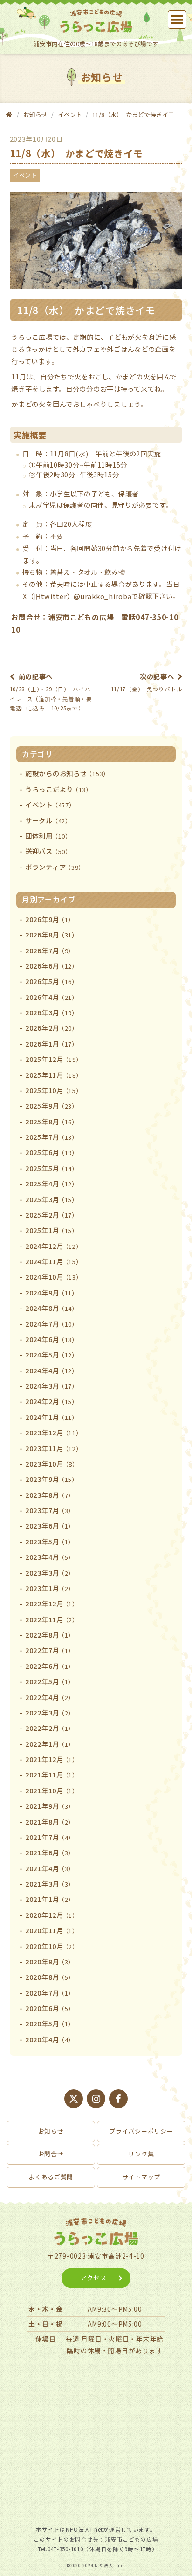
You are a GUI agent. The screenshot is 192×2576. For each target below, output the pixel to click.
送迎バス (48, 851)
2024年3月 (52, 1386)
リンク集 (141, 2154)
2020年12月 (52, 1915)
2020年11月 (52, 1930)
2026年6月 (52, 966)
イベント (70, 114)
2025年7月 (52, 1137)
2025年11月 (54, 1075)
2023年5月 (50, 1541)
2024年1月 (52, 1417)
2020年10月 (52, 1946)
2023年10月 (52, 1464)
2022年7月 (50, 1650)
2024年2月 (52, 1401)
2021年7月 (50, 1837)
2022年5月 (50, 1681)
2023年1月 (50, 1588)
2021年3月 (50, 1884)
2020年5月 (50, 2023)
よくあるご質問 (51, 2177)
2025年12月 (54, 1059)
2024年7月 (52, 1324)
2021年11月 (52, 1774)
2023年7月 (50, 1510)
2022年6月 (50, 1666)
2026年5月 (52, 981)
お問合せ (51, 2154)
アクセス (94, 2278)
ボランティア (55, 867)
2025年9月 (52, 1105)
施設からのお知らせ (67, 773)
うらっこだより (59, 789)
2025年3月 (52, 1199)
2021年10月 (52, 1790)
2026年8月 (52, 934)
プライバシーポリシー (141, 2131)
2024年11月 (54, 1261)
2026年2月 (52, 1028)
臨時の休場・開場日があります (115, 2350)
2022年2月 (50, 1728)
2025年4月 (52, 1183)
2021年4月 (50, 1868)
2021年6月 (50, 1852)
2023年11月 (54, 1448)
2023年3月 (50, 1573)
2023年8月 (50, 1495)
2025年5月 (52, 1168)
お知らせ (51, 2131)
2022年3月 (50, 1712)
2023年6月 (50, 1526)
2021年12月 (52, 1759)
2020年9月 (50, 1961)
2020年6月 (50, 2008)
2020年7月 (50, 1993)
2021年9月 (50, 1806)
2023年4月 (50, 1557)
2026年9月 (50, 919)
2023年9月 (52, 1479)
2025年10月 (54, 1090)
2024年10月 (54, 1277)
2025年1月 (52, 1230)
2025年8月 (52, 1121)
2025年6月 (52, 1152)
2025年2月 (52, 1215)
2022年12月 (52, 1603)
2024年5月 (52, 1354)
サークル (48, 820)
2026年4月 (52, 997)
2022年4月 (50, 1697)
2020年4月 (50, 2039)
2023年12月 (54, 1432)
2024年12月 (54, 1246)
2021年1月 (50, 1899)
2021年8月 (50, 1822)
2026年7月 (50, 950)
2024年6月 (52, 1339)
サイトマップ (141, 2177)
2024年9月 (52, 1292)
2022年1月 (50, 1744)
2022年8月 (50, 1635)
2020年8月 (50, 1977)
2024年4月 (52, 1370)
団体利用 (48, 836)
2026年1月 (52, 1043)
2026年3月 (52, 1012)
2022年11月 (52, 1619)
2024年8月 (52, 1308)
